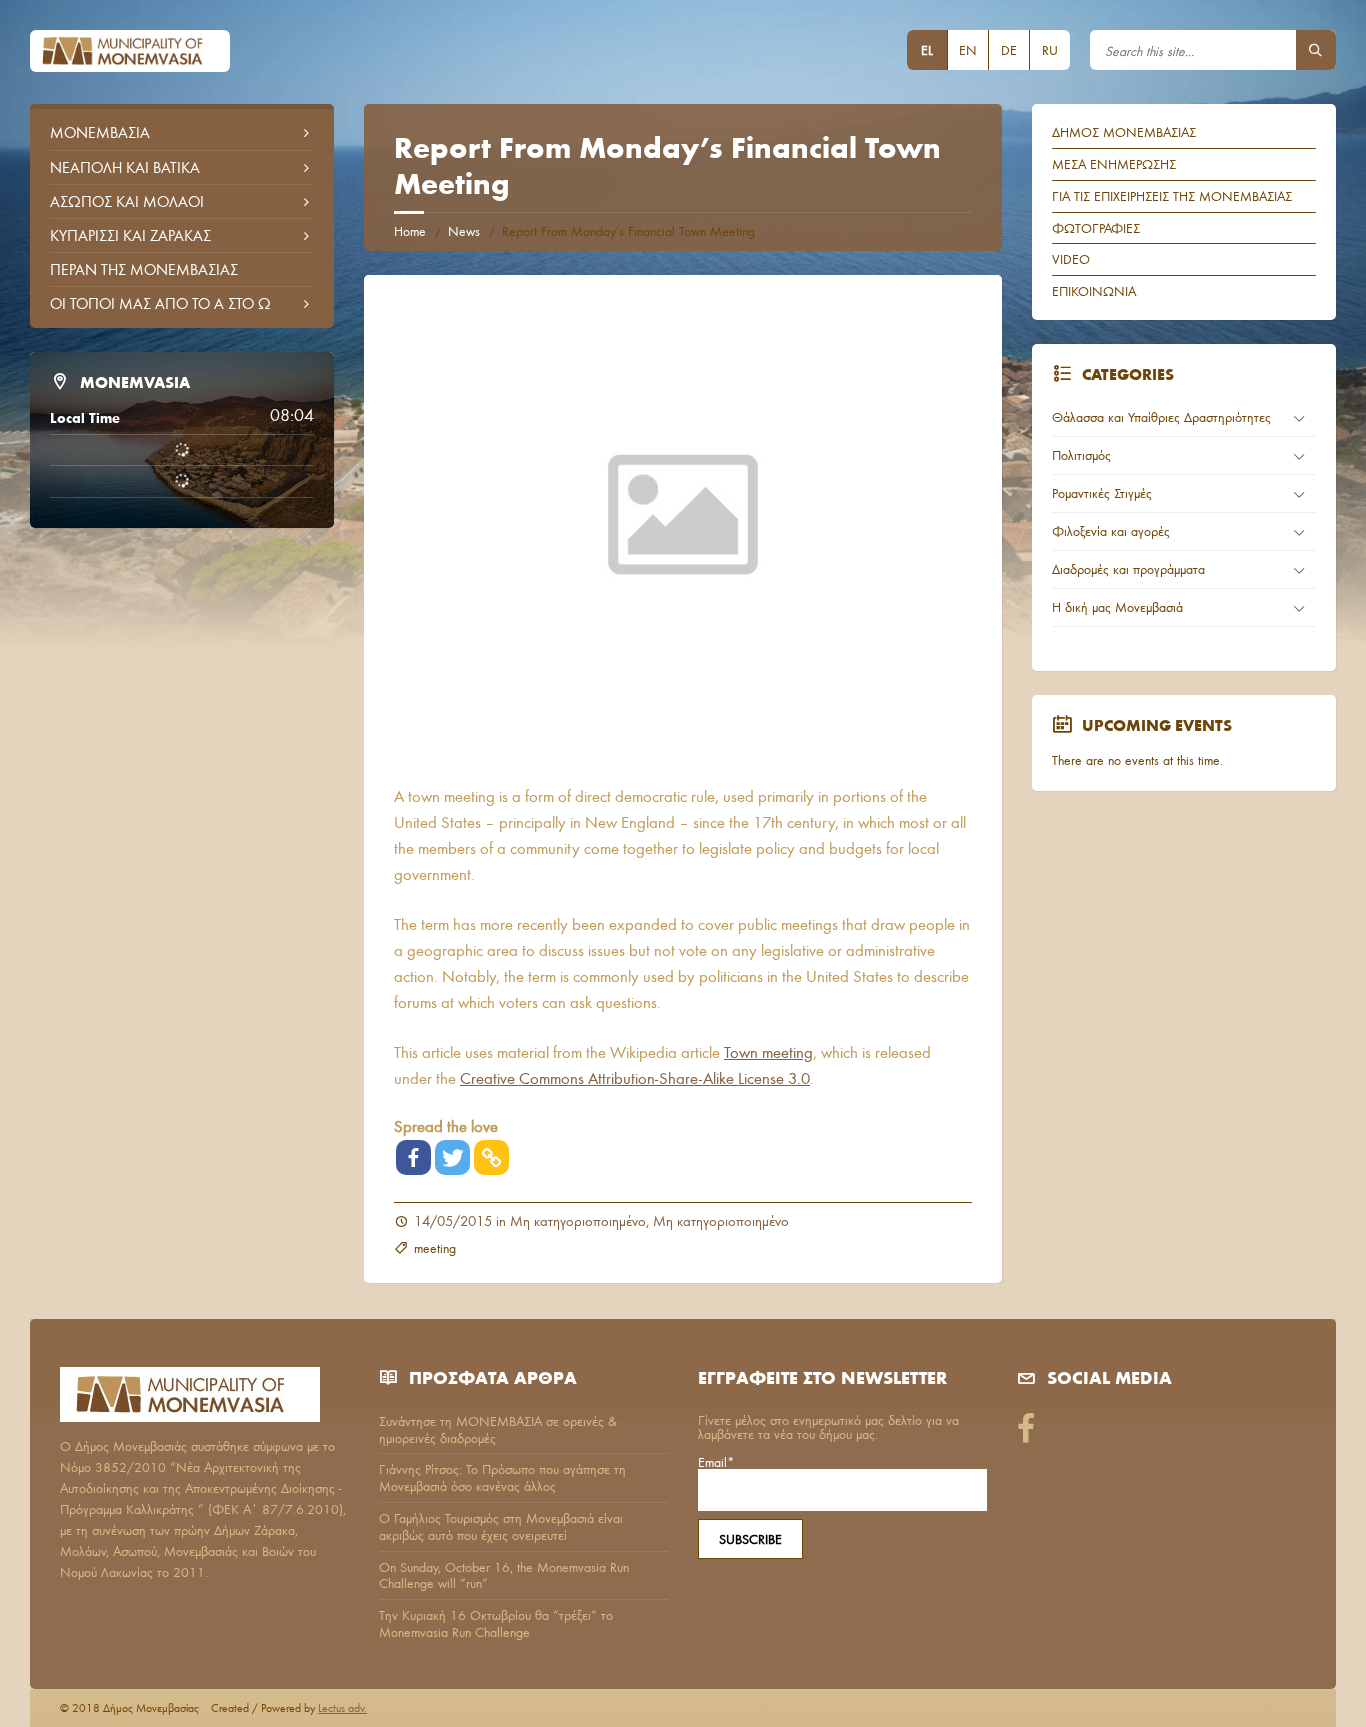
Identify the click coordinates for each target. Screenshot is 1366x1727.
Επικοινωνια (1094, 291)
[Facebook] (413, 1157)
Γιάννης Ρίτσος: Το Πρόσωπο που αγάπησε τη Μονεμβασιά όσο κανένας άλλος (502, 1477)
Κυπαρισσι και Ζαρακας (130, 235)
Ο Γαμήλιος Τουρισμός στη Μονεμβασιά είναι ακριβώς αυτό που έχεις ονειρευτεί (501, 1526)
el (927, 50)
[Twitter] (452, 1157)
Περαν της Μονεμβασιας (144, 269)
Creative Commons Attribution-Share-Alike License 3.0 (635, 1077)
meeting (435, 1248)
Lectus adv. (342, 1707)
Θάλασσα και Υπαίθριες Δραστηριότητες (1161, 417)
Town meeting (768, 1051)
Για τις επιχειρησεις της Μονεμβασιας (1172, 196)
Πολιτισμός (1081, 455)
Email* (716, 1463)
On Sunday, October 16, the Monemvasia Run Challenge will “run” (504, 1575)
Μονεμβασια (100, 132)
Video (1071, 259)
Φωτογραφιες (1096, 228)
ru (1050, 50)
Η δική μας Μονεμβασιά (1117, 607)
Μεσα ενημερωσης (1114, 164)
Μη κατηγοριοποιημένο (578, 1220)
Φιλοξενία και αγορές (1111, 531)
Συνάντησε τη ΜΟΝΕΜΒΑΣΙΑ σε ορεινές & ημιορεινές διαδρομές (498, 1429)
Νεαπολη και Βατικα (125, 167)
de (1009, 50)
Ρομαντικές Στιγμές (1102, 493)
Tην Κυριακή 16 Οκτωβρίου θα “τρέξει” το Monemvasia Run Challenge (496, 1623)
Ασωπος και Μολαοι (127, 201)
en (968, 50)
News (464, 231)
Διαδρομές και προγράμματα (1128, 569)
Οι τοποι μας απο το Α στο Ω (160, 303)
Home (410, 231)
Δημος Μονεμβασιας (1124, 132)
